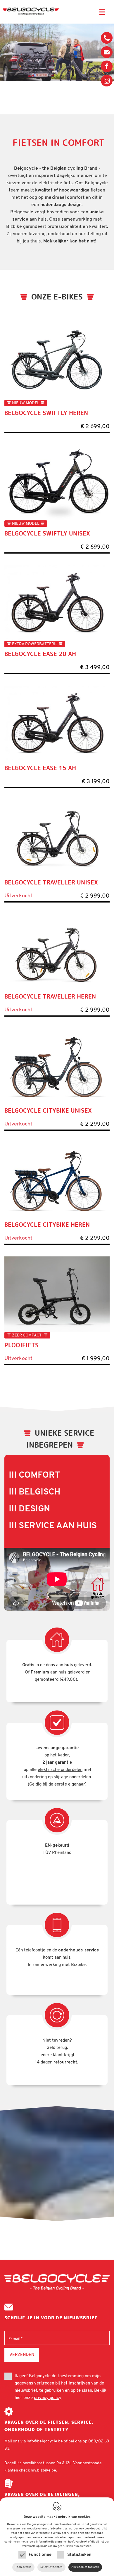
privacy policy (48, 2398)
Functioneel (41, 2555)
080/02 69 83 (107, 40)
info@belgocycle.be (107, 52)
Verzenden (22, 2354)
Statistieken (79, 2555)
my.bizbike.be (43, 2470)
